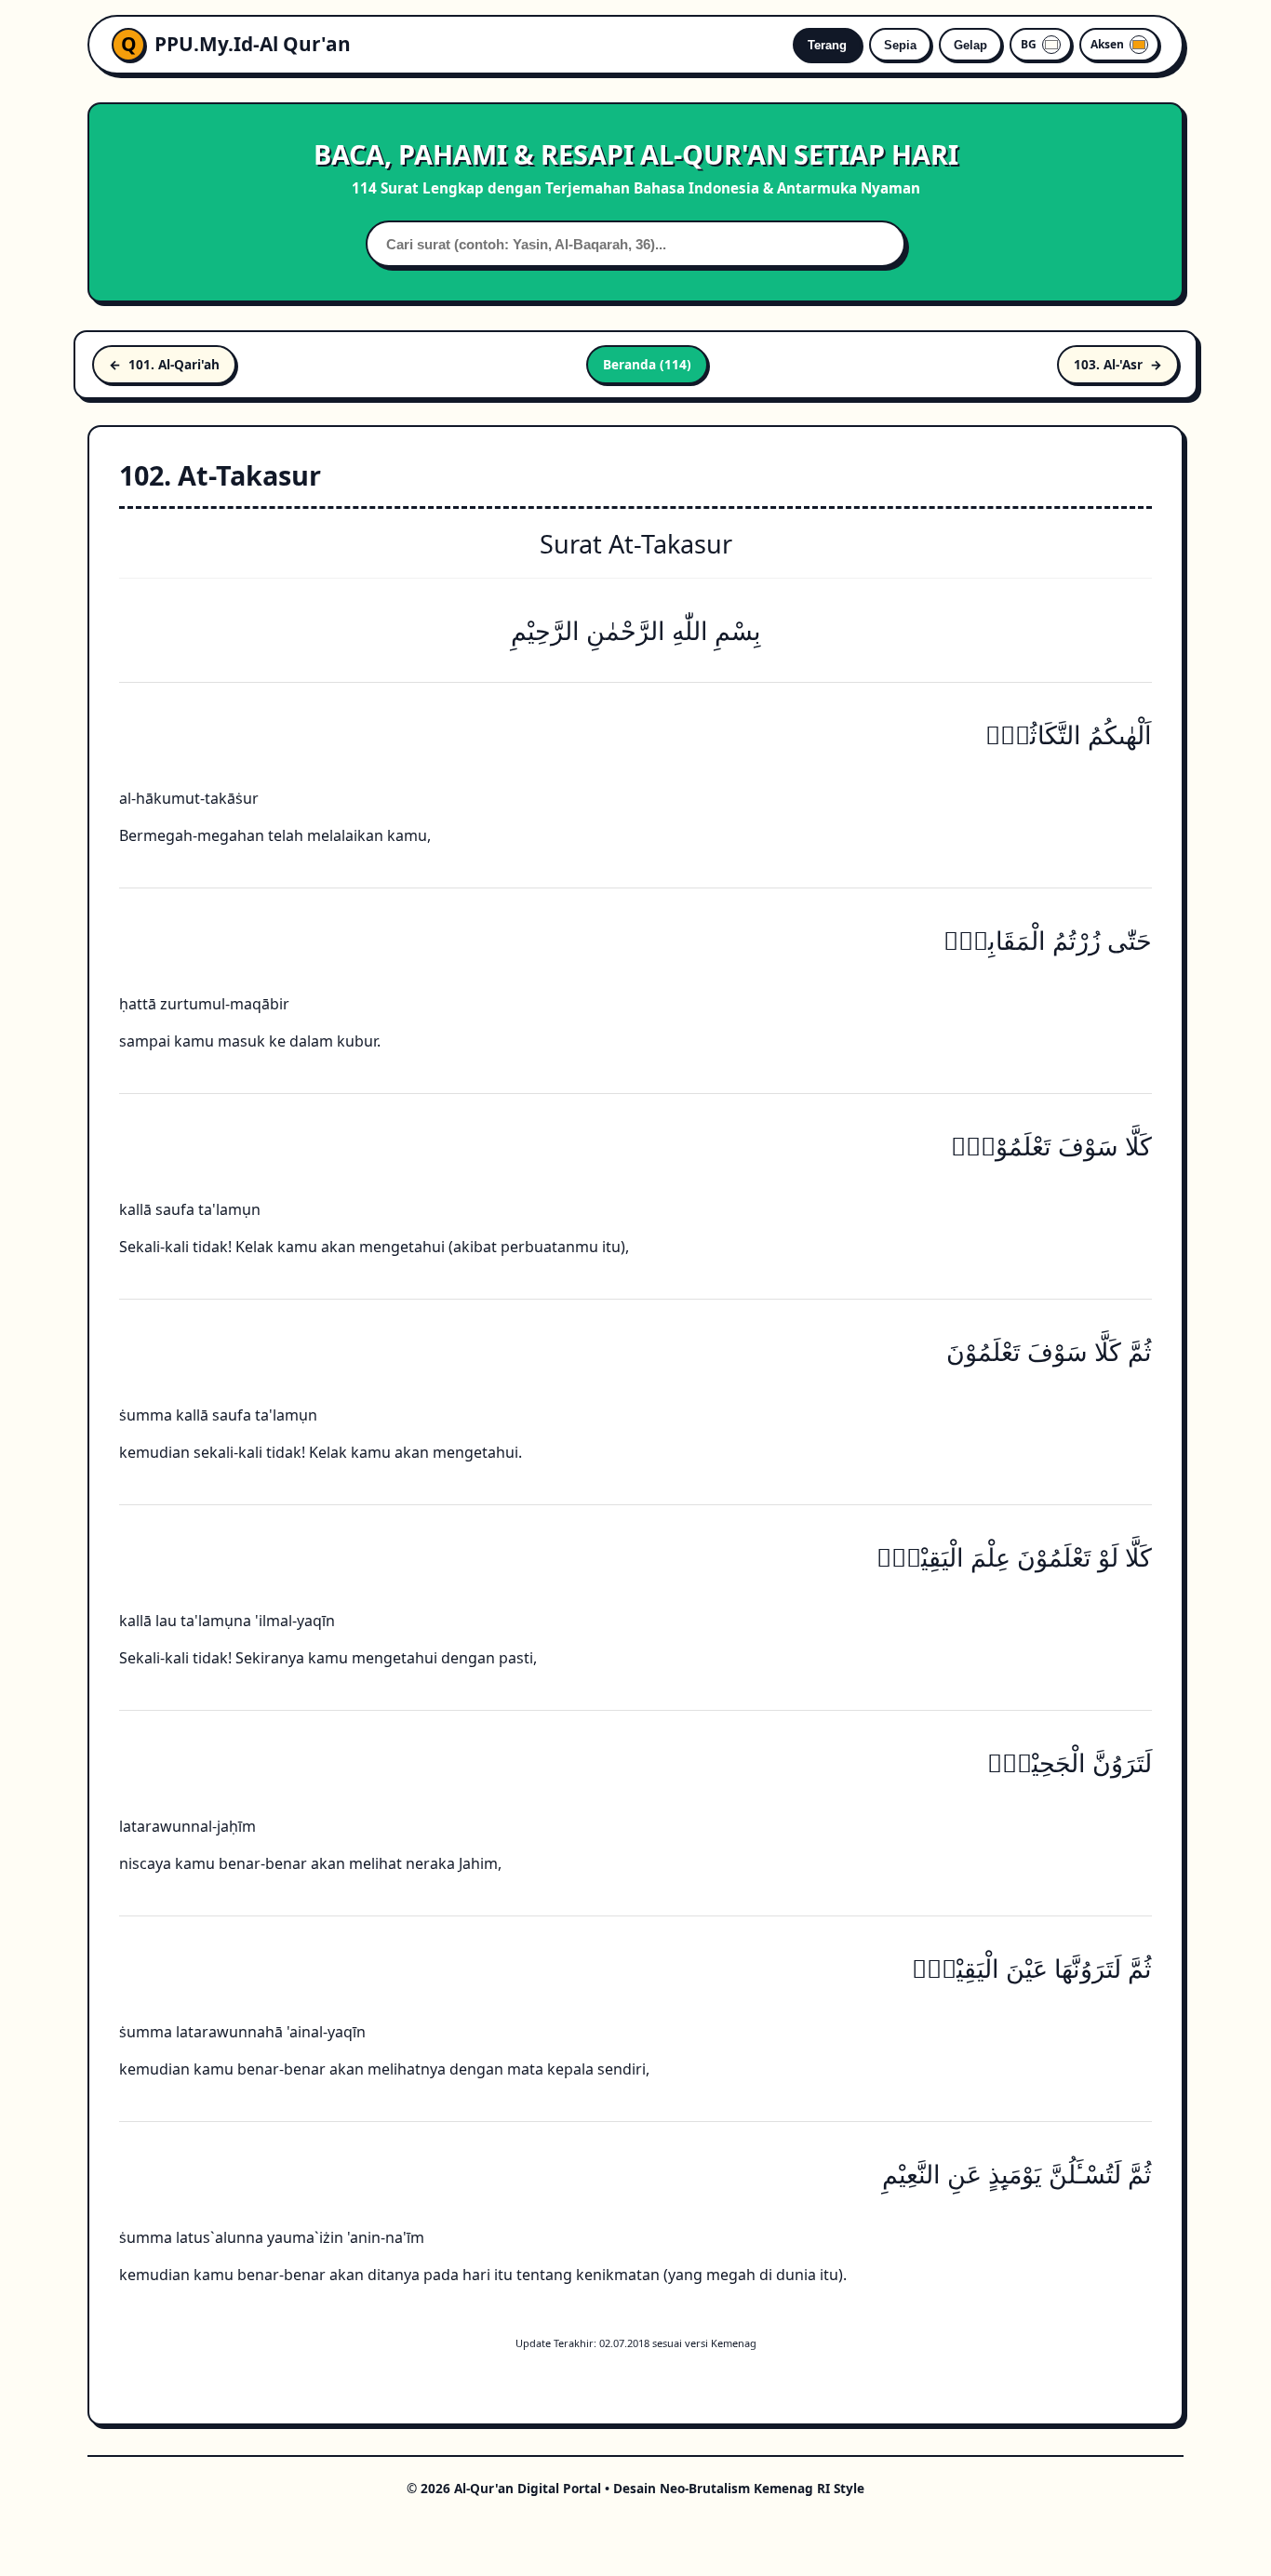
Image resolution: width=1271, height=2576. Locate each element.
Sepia (900, 45)
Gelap (970, 45)
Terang (827, 45)
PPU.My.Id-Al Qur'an (253, 44)
